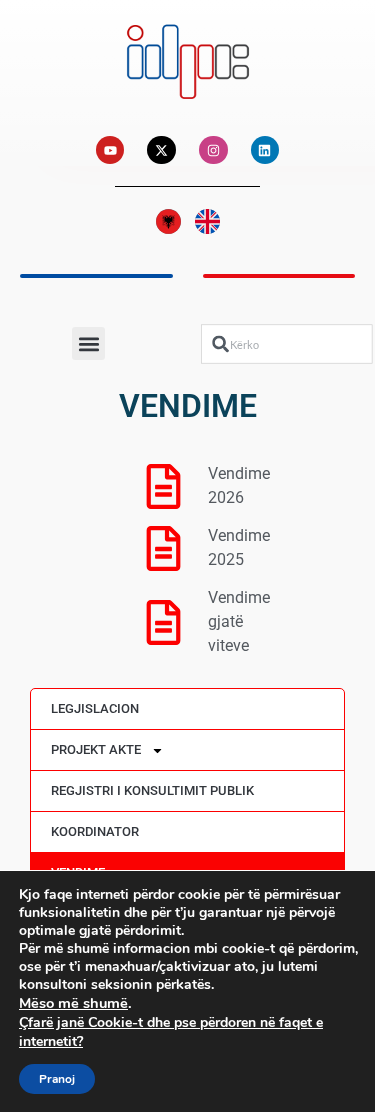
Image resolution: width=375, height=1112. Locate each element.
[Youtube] (110, 150)
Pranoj (57, 1079)
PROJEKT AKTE (96, 749)
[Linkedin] (265, 150)
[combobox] (287, 343)
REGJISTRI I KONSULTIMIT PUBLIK (152, 790)
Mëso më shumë (73, 1003)
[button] (88, 343)
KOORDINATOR (95, 831)
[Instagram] (213, 150)
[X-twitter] (161, 150)
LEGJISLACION (95, 708)
